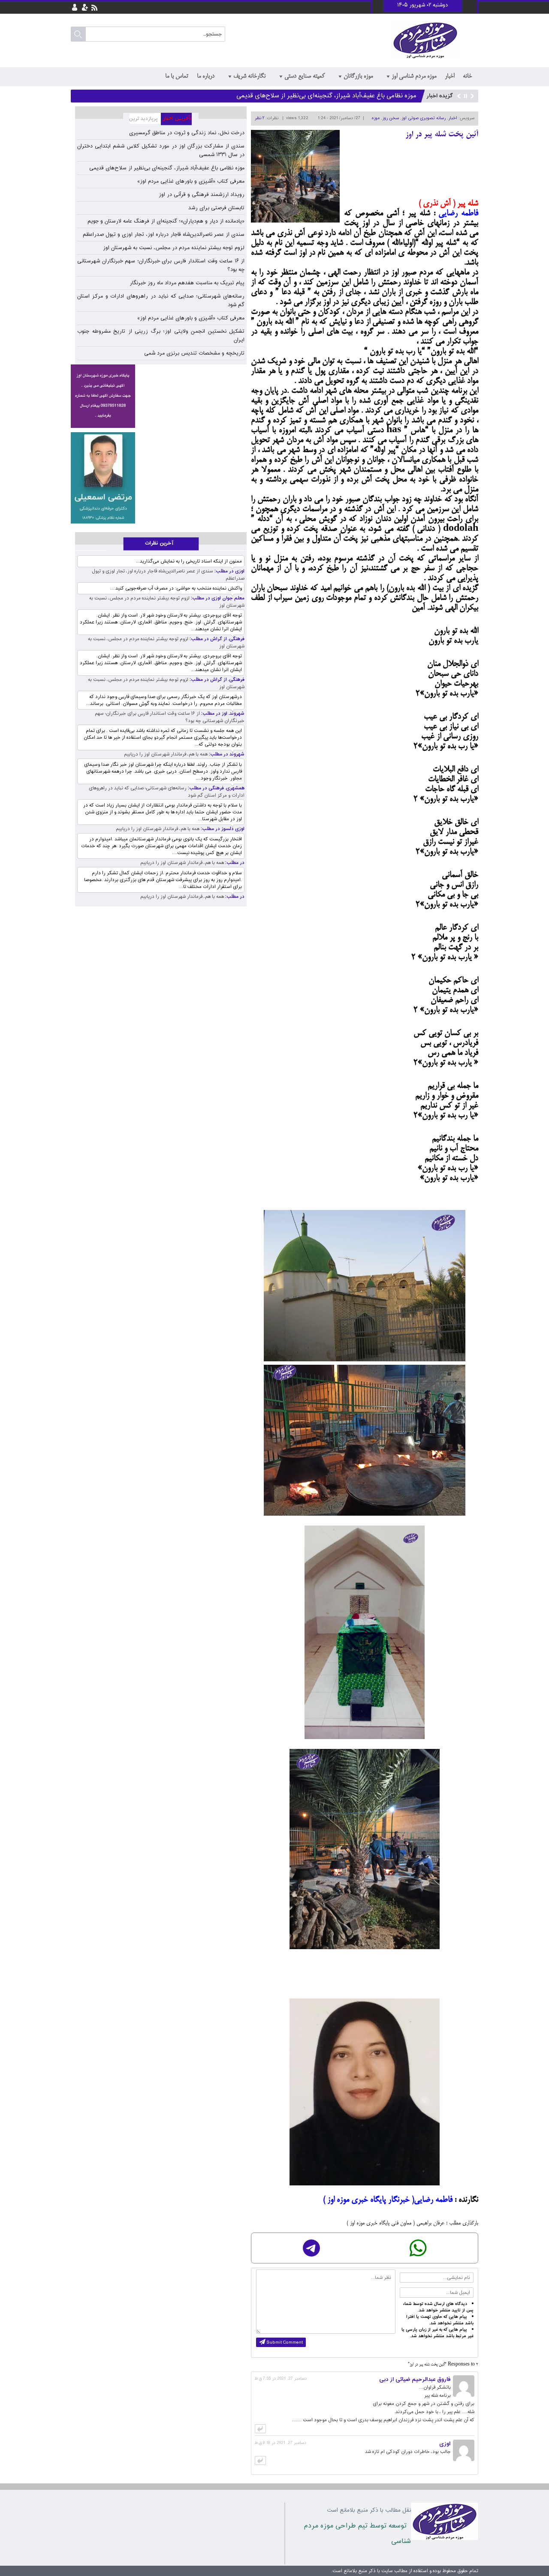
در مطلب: (234, 863)
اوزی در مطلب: (229, 571)
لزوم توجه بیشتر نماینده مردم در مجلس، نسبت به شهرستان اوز (174, 248)
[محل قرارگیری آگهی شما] (103, 396)
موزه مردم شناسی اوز (414, 76)
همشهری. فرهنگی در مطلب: (216, 788)
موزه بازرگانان (358, 76)
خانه (467, 76)
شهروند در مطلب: (226, 754)
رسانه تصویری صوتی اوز (424, 118)
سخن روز (391, 118)
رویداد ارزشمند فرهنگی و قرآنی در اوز (202, 195)
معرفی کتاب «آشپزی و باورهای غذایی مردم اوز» (354, 96)
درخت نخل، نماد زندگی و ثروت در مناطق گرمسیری (187, 133)
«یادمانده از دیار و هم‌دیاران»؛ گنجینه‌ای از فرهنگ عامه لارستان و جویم (166, 221)
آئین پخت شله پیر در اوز (442, 135)
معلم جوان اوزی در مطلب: (217, 598)
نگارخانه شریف (249, 76)
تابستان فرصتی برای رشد (216, 208)
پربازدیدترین (142, 119)
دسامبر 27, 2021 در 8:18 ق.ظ (281, 2443)
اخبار (449, 76)
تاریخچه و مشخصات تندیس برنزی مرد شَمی (194, 353)
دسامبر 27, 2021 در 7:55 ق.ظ (281, 2379)
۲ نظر (259, 118)
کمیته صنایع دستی (305, 76)
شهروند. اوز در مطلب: (222, 714)
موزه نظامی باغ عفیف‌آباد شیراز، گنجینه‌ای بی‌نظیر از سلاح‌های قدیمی (167, 168)
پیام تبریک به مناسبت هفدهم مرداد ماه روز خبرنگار (187, 283)
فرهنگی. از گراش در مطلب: (216, 639)
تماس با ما (177, 76)
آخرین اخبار (180, 119)
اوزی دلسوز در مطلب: (222, 829)
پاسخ (260, 2429)
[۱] (103, 478)
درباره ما (206, 76)
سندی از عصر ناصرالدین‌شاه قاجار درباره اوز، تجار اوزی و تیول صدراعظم (164, 235)
